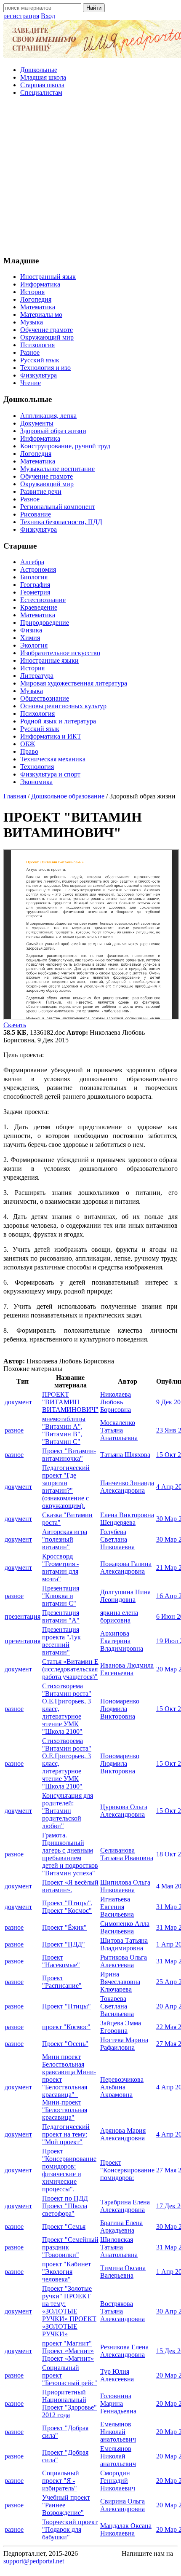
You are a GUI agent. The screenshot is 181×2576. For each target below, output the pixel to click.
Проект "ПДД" (64, 1944)
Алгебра (32, 562)
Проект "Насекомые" (61, 1961)
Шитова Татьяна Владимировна (124, 1944)
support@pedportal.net (34, 2561)
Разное (30, 352)
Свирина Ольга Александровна (122, 2505)
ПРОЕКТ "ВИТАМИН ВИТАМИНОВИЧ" (70, 1402)
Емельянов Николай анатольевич (118, 2432)
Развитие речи (41, 491)
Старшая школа (42, 85)
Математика (38, 307)
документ (18, 1402)
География (35, 585)
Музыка (32, 322)
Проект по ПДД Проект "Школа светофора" (65, 2206)
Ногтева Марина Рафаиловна (124, 2044)
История (32, 292)
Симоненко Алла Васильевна (125, 1927)
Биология (34, 577)
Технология (37, 767)
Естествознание (43, 600)
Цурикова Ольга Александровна (124, 1811)
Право (29, 751)
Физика (31, 630)
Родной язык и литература (58, 721)
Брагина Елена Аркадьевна (121, 2227)
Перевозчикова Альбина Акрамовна (122, 2087)
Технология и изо (45, 368)
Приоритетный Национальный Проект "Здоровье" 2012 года (69, 2403)
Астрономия (38, 569)
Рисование (36, 514)
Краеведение (39, 607)
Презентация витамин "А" (61, 1616)
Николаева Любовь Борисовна (116, 1402)
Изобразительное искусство (60, 653)
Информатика (40, 284)
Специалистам (41, 92)
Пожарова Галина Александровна (126, 1568)
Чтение (31, 383)
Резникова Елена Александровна (124, 2351)
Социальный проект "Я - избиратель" (61, 2481)
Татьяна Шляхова (125, 1455)
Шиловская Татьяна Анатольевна (119, 2247)
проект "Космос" (66, 2027)
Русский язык (40, 360)
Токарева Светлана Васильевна (117, 2006)
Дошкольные (39, 70)
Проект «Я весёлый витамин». (70, 1886)
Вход (48, 16)
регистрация (21, 16)
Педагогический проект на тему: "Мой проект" (66, 2134)
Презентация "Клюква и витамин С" (61, 1596)
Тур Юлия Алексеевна (117, 2375)
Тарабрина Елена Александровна (125, 2206)
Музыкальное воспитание (57, 469)
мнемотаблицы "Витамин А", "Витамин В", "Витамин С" (64, 1430)
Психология (37, 345)
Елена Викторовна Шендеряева (127, 1519)
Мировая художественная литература (74, 683)
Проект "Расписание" (62, 1982)
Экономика (36, 782)
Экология (34, 645)
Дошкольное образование (68, 796)
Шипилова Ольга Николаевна (125, 1886)
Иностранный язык (48, 277)
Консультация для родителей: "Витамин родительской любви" (68, 1811)
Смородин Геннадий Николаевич (118, 2481)
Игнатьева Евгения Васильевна (117, 1907)
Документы (37, 423)
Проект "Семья (64, 2227)
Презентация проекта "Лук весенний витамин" (61, 1641)
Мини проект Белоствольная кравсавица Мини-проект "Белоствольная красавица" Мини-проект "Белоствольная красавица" (69, 2087)
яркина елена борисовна (119, 1616)
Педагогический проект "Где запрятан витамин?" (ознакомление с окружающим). (66, 1487)
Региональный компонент (58, 507)
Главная (15, 796)
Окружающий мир (47, 337)
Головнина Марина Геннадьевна (118, 2403)
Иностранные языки (49, 660)
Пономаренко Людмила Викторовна (120, 1709)
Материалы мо (41, 315)
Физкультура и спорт (50, 774)
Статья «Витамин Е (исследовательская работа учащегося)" (70, 1669)
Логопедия (36, 299)
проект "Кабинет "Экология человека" (67, 2272)
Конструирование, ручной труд (65, 446)
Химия (30, 638)
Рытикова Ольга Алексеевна (124, 1961)
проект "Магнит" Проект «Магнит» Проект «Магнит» (68, 2351)
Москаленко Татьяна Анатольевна (119, 1430)
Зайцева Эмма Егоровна (121, 2027)
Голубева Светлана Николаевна (117, 1539)
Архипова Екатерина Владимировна (122, 1641)
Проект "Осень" (65, 2044)
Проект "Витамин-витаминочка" (69, 1455)
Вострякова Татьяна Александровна (122, 2311)
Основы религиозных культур (63, 706)
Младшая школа (43, 77)
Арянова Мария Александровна (123, 2134)
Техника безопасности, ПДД (61, 522)
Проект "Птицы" (67, 2006)
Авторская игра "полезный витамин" (65, 1539)
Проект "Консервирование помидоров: (127, 2170)
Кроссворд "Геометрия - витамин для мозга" (60, 1568)
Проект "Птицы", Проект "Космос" (67, 1907)
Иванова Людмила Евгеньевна (127, 1669)
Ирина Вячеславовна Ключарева (120, 1982)
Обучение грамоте (47, 330)
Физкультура (39, 375)
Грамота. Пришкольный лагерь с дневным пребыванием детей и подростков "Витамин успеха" (70, 1854)
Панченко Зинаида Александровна (127, 1487)
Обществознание (45, 698)
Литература (37, 676)
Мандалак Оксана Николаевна (126, 2529)
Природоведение (45, 623)
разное (14, 1430)
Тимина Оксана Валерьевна (123, 2272)
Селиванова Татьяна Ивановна (127, 1854)
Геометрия (35, 592)
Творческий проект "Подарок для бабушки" (70, 2529)
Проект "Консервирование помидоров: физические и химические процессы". (69, 2170)
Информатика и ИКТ (51, 736)
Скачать (15, 1025)
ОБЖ (28, 744)
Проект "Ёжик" (64, 1927)
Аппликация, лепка (48, 416)
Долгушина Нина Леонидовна (125, 1596)
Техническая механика (53, 759)
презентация (23, 1616)
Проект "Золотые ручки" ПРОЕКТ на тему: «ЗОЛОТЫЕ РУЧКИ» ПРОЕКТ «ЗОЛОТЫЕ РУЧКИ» (69, 2311)
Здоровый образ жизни (53, 431)
